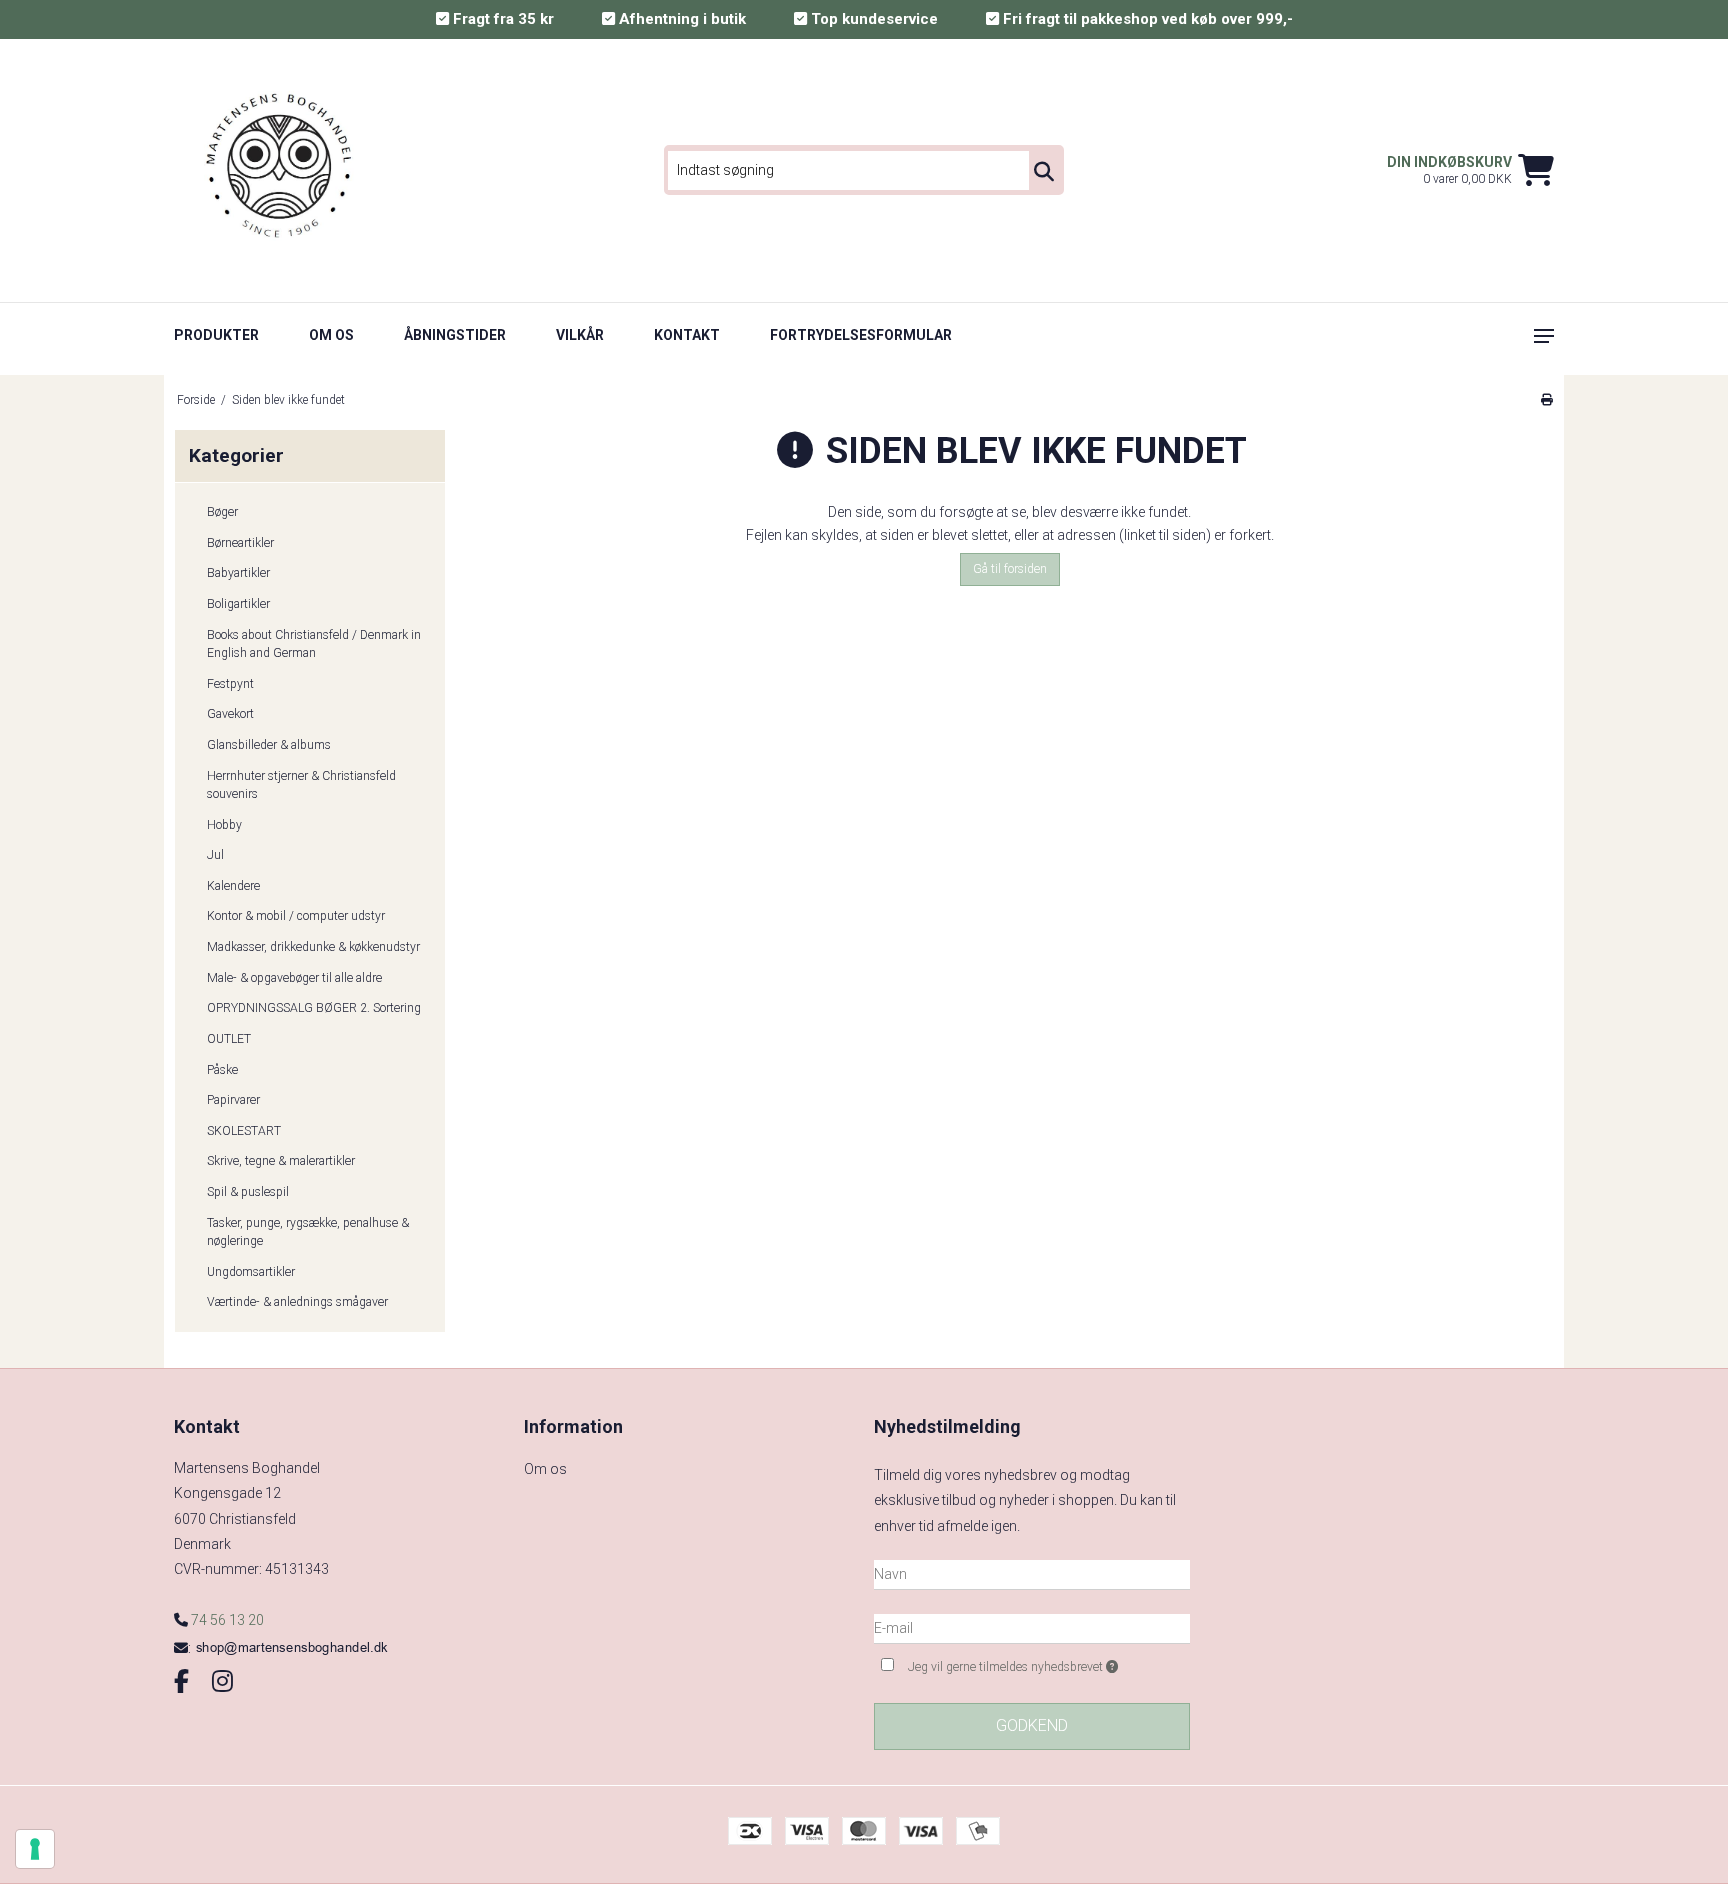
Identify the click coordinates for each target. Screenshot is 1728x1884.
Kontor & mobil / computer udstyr (296, 916)
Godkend (1032, 1725)
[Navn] (1032, 1573)
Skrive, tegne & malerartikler (281, 1161)
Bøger (222, 512)
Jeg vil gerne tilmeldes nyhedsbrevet (1049, 1662)
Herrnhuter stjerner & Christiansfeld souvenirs (301, 785)
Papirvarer (233, 1100)
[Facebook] (181, 1682)
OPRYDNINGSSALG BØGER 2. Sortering (314, 1008)
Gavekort (230, 714)
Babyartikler (238, 573)
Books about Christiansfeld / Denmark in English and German (314, 644)
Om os (331, 335)
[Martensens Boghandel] (280, 170)
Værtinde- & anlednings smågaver (297, 1302)
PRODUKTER (216, 335)
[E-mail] (1032, 1627)
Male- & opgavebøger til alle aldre (294, 978)
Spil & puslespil (248, 1192)
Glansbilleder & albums (269, 745)
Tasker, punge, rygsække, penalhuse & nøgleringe (308, 1232)
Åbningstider (455, 335)
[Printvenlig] (1546, 400)
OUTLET (229, 1039)
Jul (215, 855)
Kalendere (233, 886)
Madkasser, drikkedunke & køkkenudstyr (313, 947)
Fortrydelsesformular (861, 335)
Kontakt (687, 335)
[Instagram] (222, 1682)
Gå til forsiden (1010, 569)
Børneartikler (240, 543)
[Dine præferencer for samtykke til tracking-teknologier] (35, 1849)
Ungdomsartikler (251, 1272)
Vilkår (580, 335)
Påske (222, 1070)
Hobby (224, 825)
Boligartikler (238, 604)
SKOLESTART (244, 1131)
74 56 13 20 (226, 1620)
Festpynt (230, 684)
